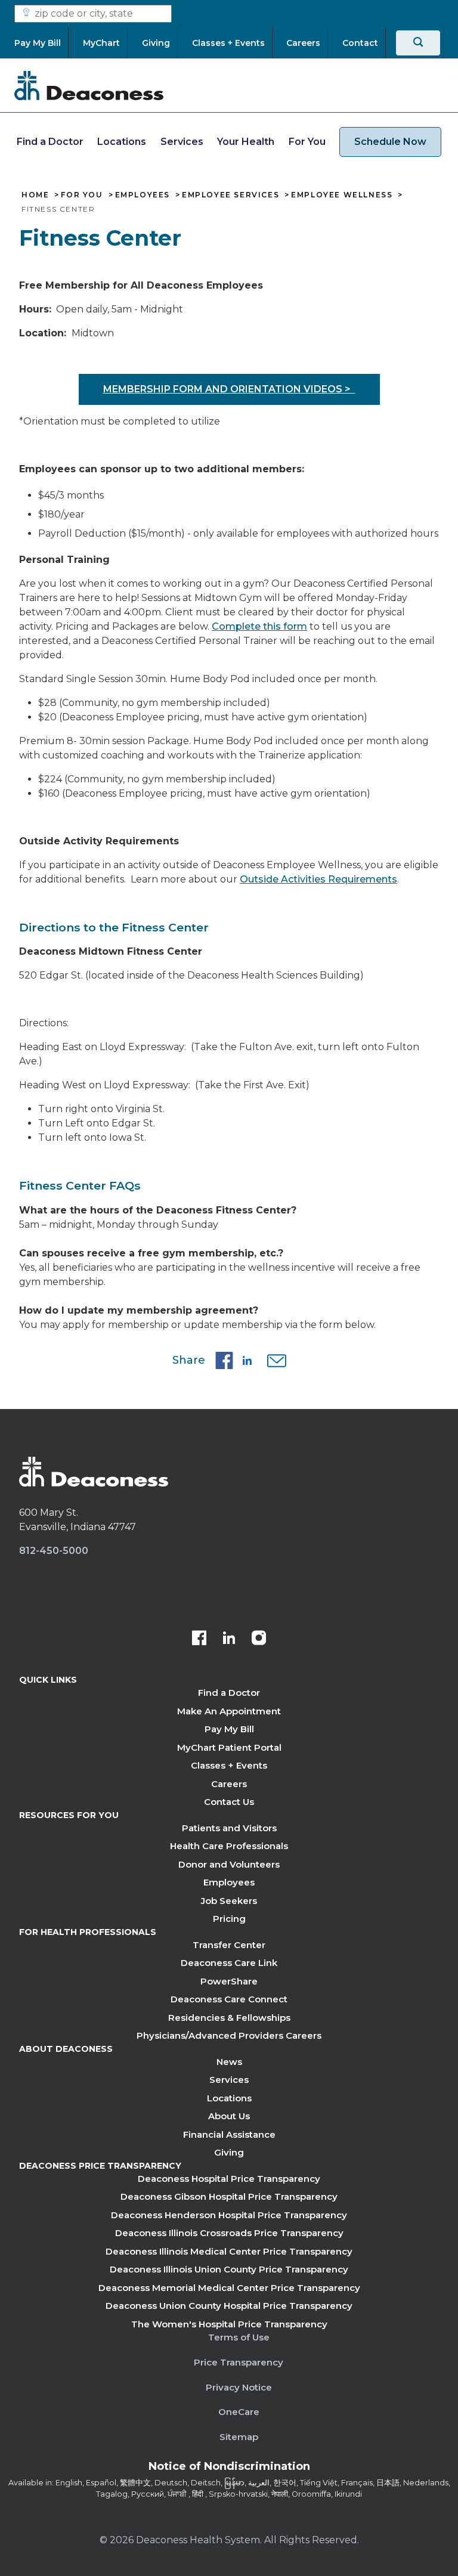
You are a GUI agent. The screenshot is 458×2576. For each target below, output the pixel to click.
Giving (229, 2152)
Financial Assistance (229, 2134)
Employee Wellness (342, 195)
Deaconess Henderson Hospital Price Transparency (229, 2215)
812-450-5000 (54, 1551)
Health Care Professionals (229, 1846)
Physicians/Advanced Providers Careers (229, 2035)
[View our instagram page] (259, 1639)
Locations (122, 142)
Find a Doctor (50, 142)
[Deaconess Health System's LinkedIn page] (229, 1639)
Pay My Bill (229, 1729)
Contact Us (229, 1802)
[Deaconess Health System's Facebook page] (199, 1639)
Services (182, 142)
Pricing (229, 1919)
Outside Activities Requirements (318, 879)
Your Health (246, 142)
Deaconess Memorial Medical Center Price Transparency (229, 2288)
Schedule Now (390, 142)
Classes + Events (229, 1765)
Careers (229, 1784)
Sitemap (239, 2437)
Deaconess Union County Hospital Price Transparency (229, 2306)
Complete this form (259, 626)
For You (307, 142)
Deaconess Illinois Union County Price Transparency (229, 2269)
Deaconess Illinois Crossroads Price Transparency (229, 2233)
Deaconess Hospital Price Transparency (229, 2179)
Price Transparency (239, 2362)
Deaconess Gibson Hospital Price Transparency (229, 2196)
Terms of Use (239, 2337)
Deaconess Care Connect (229, 1999)
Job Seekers (229, 1901)
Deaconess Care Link (229, 1963)
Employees (143, 195)
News (229, 2062)
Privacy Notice (239, 2387)
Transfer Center (229, 1945)
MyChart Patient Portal (229, 1747)
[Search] (418, 43)
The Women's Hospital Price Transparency (229, 2324)
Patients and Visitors (229, 1828)
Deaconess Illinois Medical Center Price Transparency (229, 2251)
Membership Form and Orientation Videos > (229, 389)
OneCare (239, 2412)
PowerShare (229, 1981)
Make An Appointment (229, 1711)
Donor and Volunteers (229, 1864)
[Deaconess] (89, 85)
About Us (229, 2116)
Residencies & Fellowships (229, 2018)
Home (35, 195)
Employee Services (230, 195)
